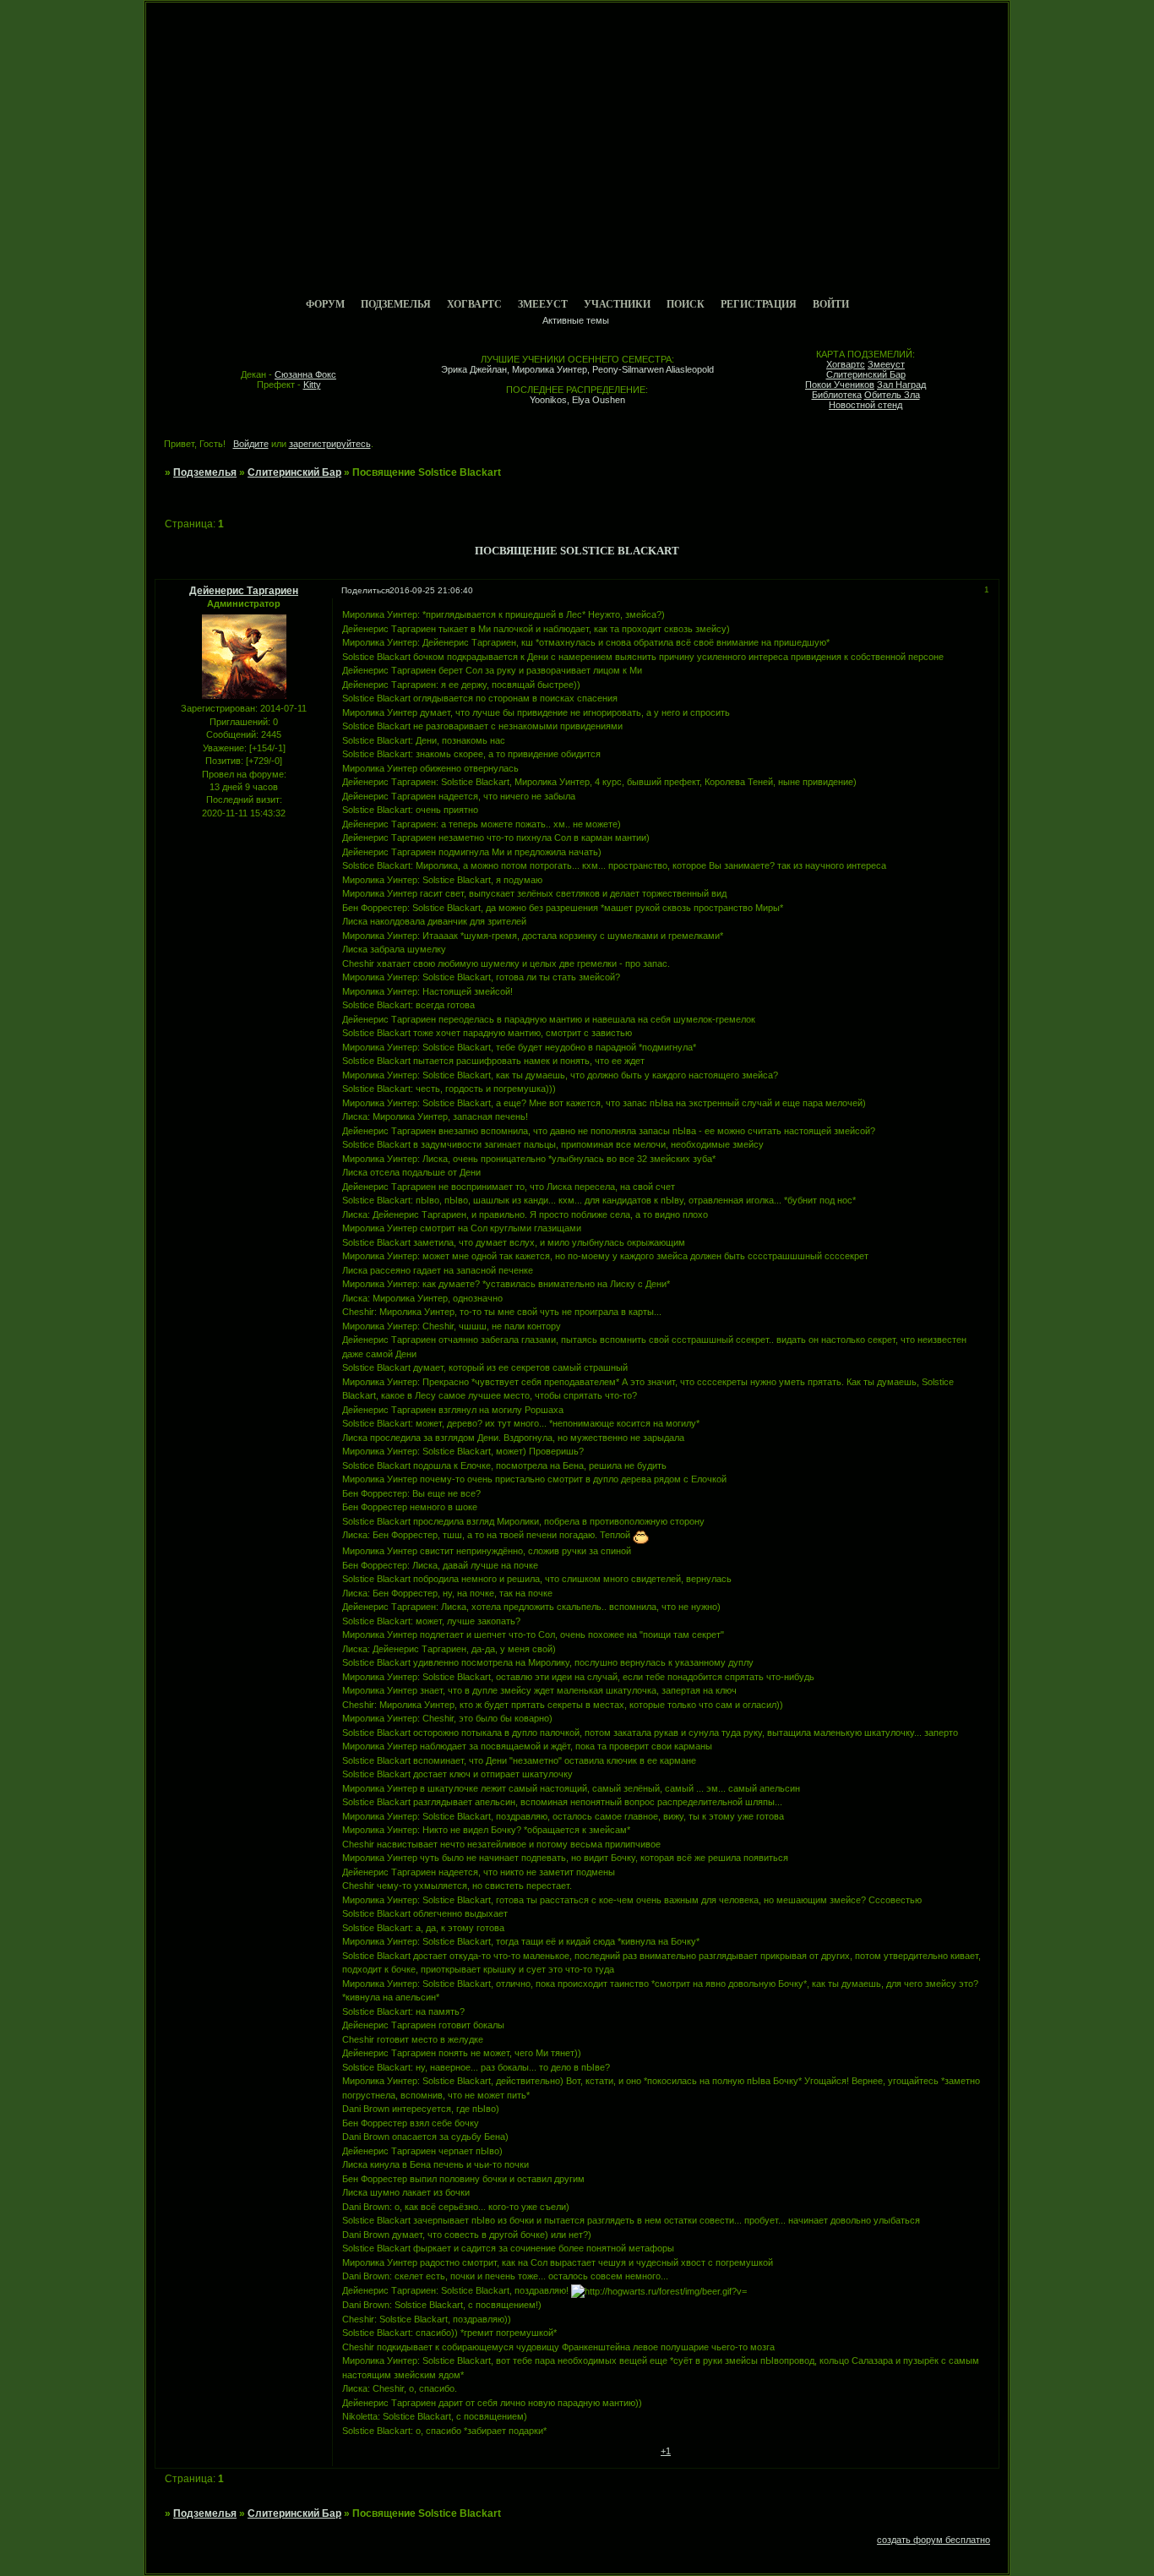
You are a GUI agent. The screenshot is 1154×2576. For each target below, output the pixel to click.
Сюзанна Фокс (305, 374)
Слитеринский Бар (866, 374)
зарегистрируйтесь (330, 444)
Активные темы (576, 320)
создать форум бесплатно (934, 2540)
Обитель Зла (892, 395)
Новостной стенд (865, 405)
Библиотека (837, 395)
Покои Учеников (840, 385)
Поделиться (365, 590)
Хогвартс (474, 304)
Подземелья (396, 304)
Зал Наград (901, 385)
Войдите (251, 444)
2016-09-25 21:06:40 (431, 590)
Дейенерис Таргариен (244, 591)
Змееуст (543, 304)
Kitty (312, 385)
